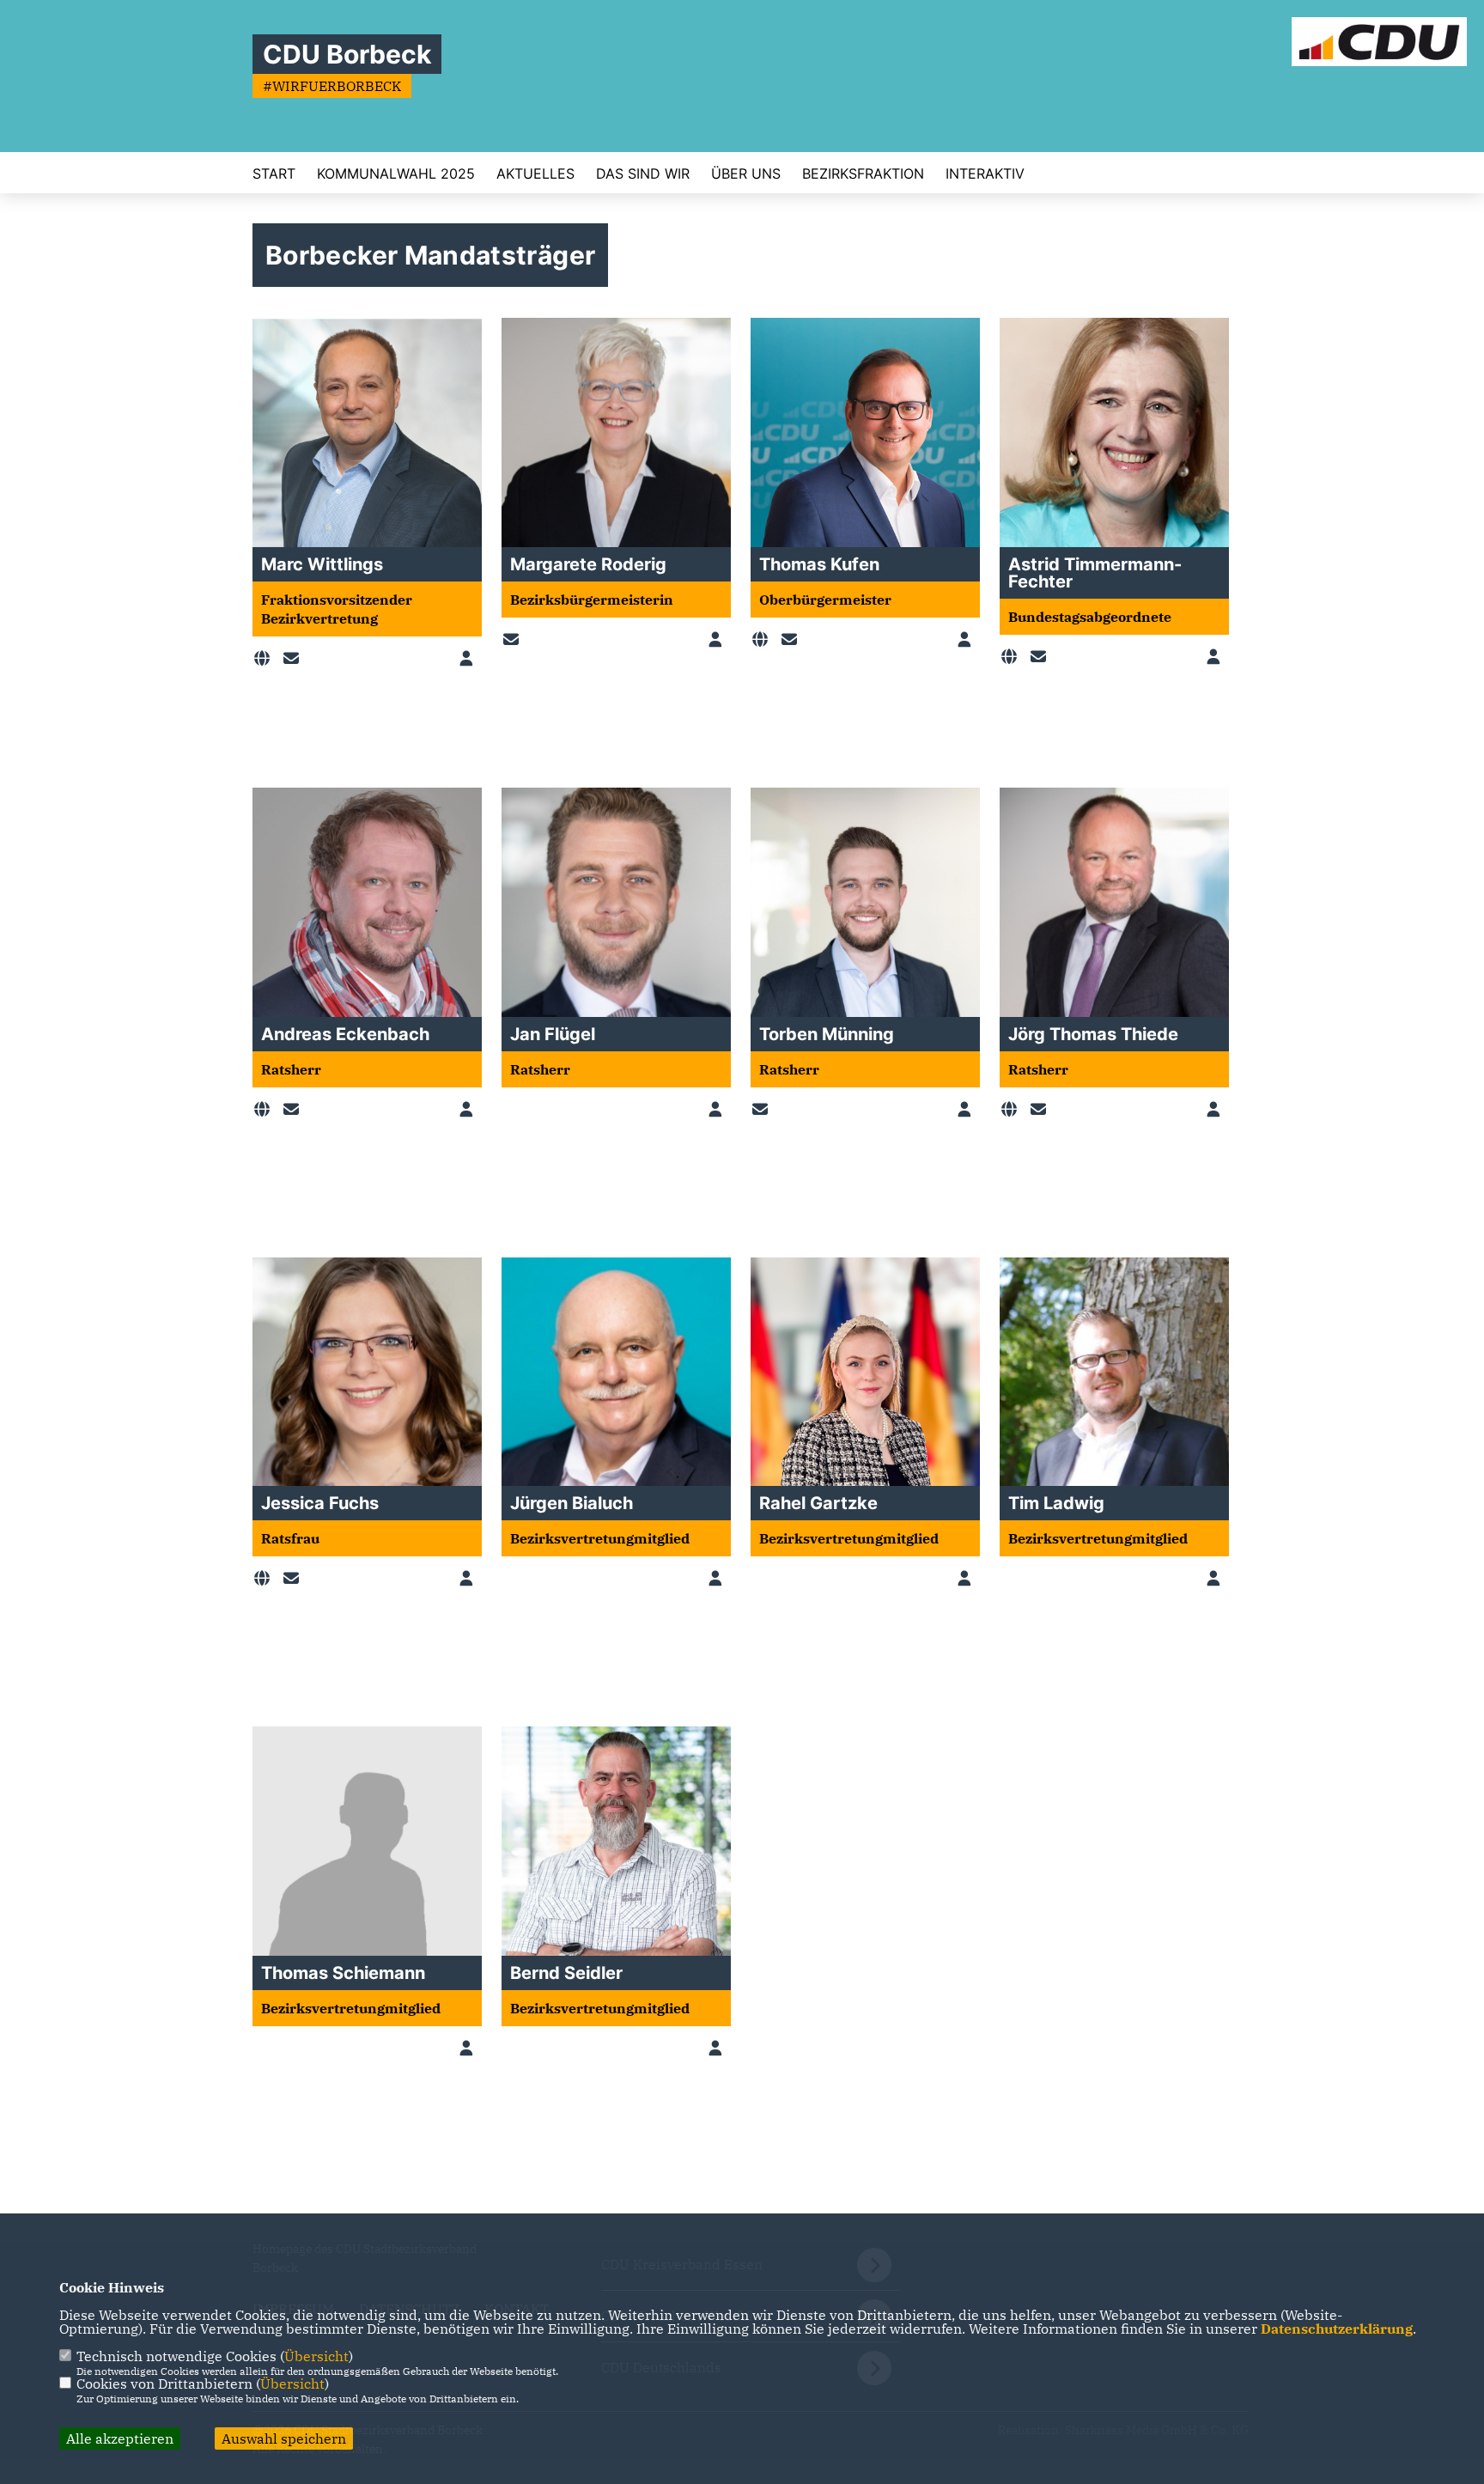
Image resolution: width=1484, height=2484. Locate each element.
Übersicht (316, 2356)
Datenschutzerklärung (1337, 2329)
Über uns (746, 174)
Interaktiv (985, 174)
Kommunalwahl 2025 (396, 174)
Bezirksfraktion (863, 174)
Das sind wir (643, 174)
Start (274, 174)
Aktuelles (535, 174)
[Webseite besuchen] (265, 659)
